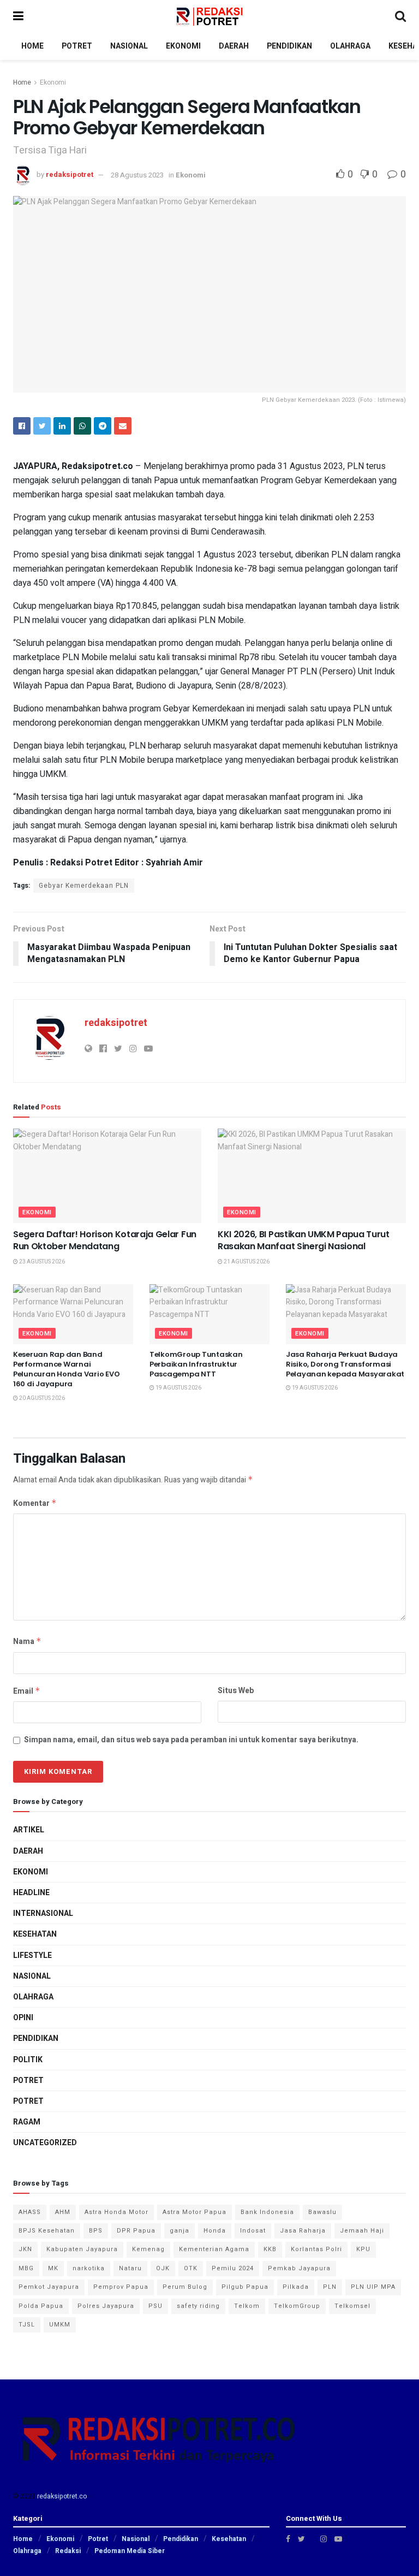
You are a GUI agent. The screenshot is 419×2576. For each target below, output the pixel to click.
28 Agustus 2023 (137, 175)
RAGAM (27, 2122)
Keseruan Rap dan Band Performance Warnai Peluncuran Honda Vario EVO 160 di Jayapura (66, 1369)
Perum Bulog (185, 2287)
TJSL (27, 2325)
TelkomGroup (297, 2306)
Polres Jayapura (106, 2306)
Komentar (35, 1503)
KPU (363, 2249)
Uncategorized (45, 2143)
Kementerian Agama (214, 2249)
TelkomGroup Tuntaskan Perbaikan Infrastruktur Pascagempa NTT (196, 1364)
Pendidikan (36, 2038)
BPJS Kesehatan (47, 2231)
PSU (155, 2306)
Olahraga (33, 1997)
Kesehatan (35, 1934)
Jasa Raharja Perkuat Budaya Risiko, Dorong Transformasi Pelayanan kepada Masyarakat (345, 1364)
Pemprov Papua (121, 2287)
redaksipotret (70, 175)
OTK (191, 2268)
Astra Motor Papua (194, 2212)
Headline (31, 1893)
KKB (270, 2249)
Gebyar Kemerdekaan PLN (84, 886)
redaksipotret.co (62, 2496)
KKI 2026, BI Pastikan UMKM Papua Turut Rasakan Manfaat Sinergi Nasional (304, 1240)
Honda (215, 2231)
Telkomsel (352, 2306)
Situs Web (236, 1691)
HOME (32, 46)
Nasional (32, 1976)
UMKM (60, 2325)
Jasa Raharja (303, 2231)
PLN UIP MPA (373, 2287)
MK (53, 2268)
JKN (25, 2249)
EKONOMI (183, 46)
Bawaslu (322, 2212)
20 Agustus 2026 (41, 1398)
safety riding (198, 2306)
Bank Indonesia (267, 2212)
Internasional (43, 1913)
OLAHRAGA (350, 46)
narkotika (89, 2268)
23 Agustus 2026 (41, 1262)
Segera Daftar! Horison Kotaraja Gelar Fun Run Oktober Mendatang (105, 1240)
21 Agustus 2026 (246, 1262)
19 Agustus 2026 (178, 1388)
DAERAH (234, 46)
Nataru (130, 2268)
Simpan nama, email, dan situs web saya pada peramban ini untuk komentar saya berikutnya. (191, 1740)
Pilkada (296, 2287)
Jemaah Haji (362, 2231)
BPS (96, 2231)
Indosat (253, 2231)
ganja (179, 2231)
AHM (63, 2212)
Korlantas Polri (316, 2249)
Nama (27, 1642)
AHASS (30, 2212)
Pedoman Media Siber (130, 2551)
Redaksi (68, 2551)
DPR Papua (136, 2231)
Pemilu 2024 (233, 2268)
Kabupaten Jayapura (82, 2249)
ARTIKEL (29, 1830)
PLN (330, 2287)
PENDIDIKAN (289, 46)
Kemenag (148, 2249)
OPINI (23, 2018)
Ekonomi (53, 82)
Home (22, 82)
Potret (28, 2081)
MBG (26, 2268)
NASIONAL (129, 46)
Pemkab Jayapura (299, 2268)
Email (27, 1691)
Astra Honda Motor (116, 2212)
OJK (163, 2268)
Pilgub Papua (245, 2287)
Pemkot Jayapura (49, 2287)
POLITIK (28, 2060)
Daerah (28, 1851)
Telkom (247, 2306)
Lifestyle (32, 1955)
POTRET (77, 46)
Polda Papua (41, 2306)
